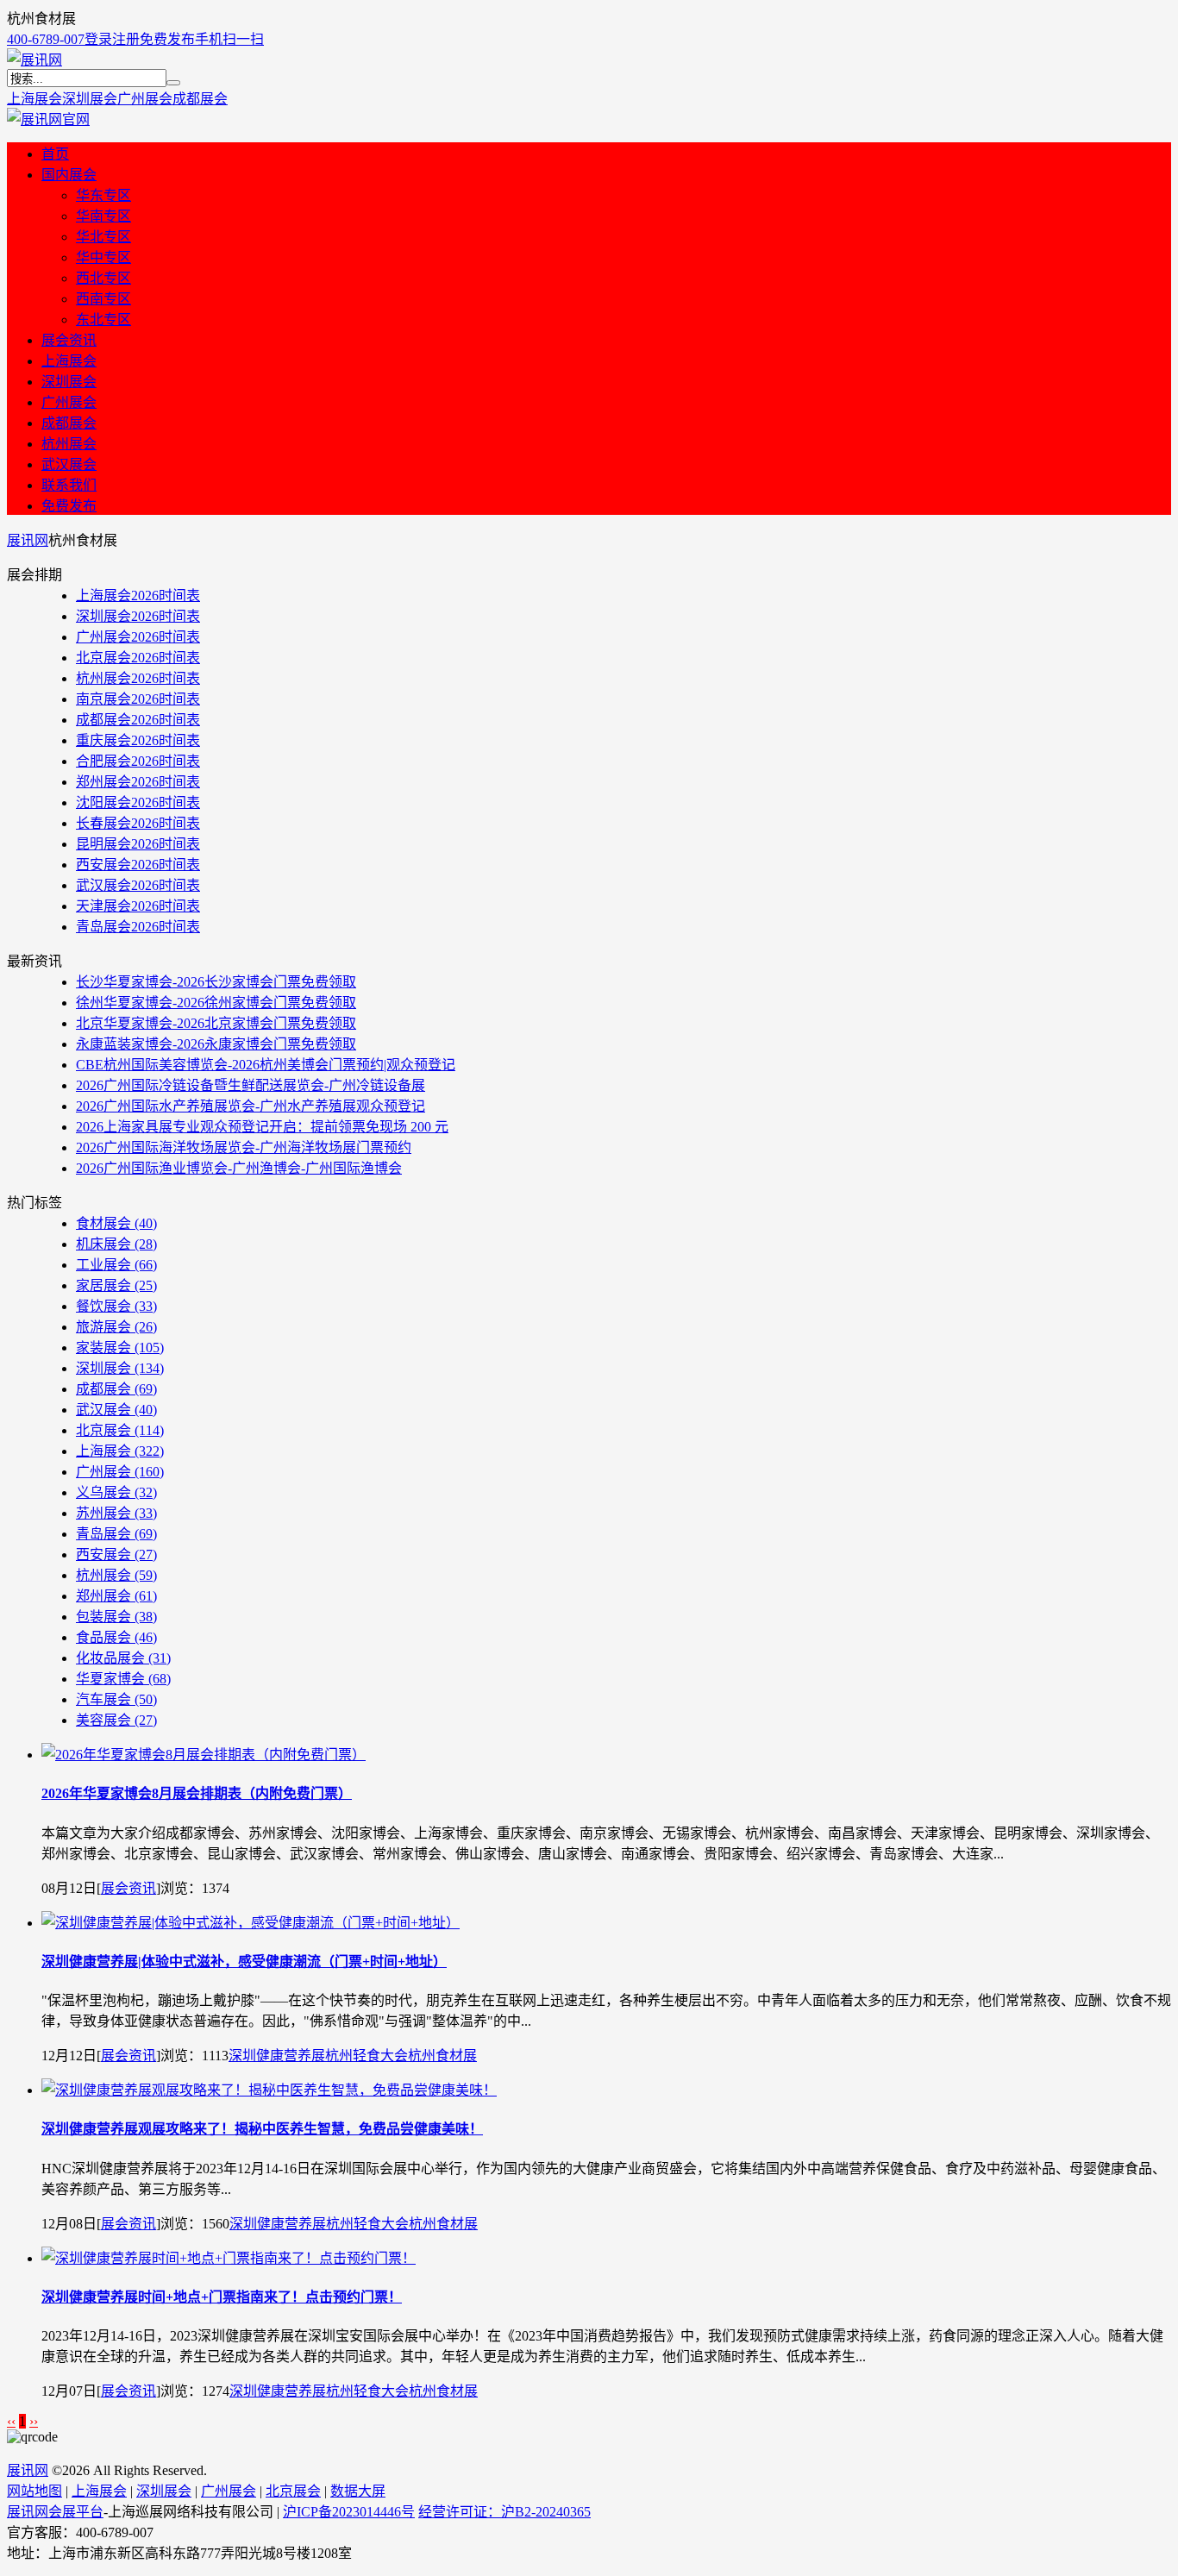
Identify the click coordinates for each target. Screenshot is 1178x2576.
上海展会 (34, 99)
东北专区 (103, 320)
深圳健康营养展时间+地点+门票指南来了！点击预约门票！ (222, 2297)
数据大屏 (358, 2491)
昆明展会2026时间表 (138, 844)
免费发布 (167, 39)
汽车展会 (116, 1699)
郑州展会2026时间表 (138, 782)
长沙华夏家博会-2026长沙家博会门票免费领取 (216, 982)
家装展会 (120, 1348)
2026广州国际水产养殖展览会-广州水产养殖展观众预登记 (251, 1106)
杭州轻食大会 (367, 2056)
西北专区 (103, 278)
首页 (55, 154)
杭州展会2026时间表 (138, 678)
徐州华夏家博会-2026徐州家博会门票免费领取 (216, 1003)
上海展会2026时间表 (138, 595)
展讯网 (28, 540)
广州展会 (145, 99)
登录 (98, 39)
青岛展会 (116, 1534)
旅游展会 (116, 1327)
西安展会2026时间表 (138, 865)
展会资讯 (69, 340)
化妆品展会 (123, 1658)
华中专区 (103, 257)
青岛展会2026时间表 (138, 927)
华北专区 (103, 237)
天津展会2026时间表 (138, 906)
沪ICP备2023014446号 (349, 2512)
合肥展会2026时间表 (138, 761)
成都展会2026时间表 (138, 720)
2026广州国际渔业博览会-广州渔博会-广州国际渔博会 (239, 1168)
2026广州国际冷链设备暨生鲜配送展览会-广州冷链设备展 (251, 1085)
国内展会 (69, 175)
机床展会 (116, 1244)
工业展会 (116, 1265)
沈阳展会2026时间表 (138, 802)
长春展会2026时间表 (138, 823)
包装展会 (116, 1617)
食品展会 (116, 1637)
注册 (126, 39)
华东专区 (103, 195)
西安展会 (116, 1554)
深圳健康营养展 (277, 2056)
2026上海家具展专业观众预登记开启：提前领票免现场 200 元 (262, 1127)
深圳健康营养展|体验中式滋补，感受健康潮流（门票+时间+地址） (244, 1962)
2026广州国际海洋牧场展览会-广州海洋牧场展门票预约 (244, 1147)
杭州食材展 (442, 2056)
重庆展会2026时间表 (138, 740)
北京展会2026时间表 (138, 658)
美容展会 (116, 1720)
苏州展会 (116, 1513)
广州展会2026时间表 (138, 637)
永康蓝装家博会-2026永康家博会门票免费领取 (216, 1044)
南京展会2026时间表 (138, 699)
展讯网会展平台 (55, 2512)
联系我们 (69, 485)
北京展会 (120, 1430)
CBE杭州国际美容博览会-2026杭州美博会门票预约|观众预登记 (266, 1065)
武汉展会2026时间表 (138, 885)
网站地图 (34, 2491)
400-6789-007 (46, 39)
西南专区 (103, 299)
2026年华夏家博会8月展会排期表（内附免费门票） (197, 1793)
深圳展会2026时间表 (138, 616)
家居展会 (116, 1285)
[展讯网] (34, 60)
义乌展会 (116, 1492)
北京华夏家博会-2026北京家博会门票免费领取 (216, 1023)
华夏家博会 (123, 1679)
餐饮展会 (116, 1306)
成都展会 (200, 99)
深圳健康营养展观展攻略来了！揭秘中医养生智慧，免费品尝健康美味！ (262, 2129)
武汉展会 (69, 464)
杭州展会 (69, 444)
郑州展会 (116, 1596)
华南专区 (103, 216)
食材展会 (116, 1223)
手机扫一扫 (229, 39)
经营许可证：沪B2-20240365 (504, 2512)
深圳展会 (90, 99)
